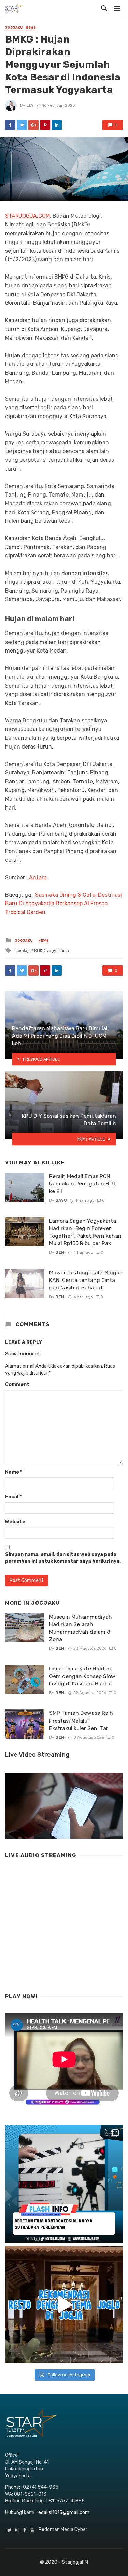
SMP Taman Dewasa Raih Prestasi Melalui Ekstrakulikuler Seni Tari (81, 1720)
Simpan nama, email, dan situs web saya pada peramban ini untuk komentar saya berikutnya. (63, 1558)
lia (30, 105)
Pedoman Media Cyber (63, 2530)
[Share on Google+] (33, 125)
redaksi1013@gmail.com (63, 2512)
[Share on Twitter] (22, 125)
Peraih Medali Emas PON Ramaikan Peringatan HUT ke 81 (83, 1184)
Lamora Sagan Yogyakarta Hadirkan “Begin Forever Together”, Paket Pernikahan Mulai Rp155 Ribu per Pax (85, 1232)
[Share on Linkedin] (57, 125)
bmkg (23, 951)
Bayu (61, 1200)
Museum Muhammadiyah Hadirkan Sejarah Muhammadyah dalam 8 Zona (81, 1628)
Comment (17, 1385)
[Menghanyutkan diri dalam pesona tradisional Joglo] (64, 2305)
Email (13, 1497)
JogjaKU (14, 28)
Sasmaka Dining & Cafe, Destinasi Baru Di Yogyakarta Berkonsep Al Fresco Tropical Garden (63, 904)
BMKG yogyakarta (52, 951)
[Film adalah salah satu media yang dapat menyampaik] (64, 2184)
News (31, 28)
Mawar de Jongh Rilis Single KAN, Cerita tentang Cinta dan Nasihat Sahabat (85, 1280)
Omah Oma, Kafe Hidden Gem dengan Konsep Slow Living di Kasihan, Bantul (82, 1676)
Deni (60, 1252)
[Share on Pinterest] (45, 125)
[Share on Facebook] (10, 125)
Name (14, 1472)
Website (15, 1522)
